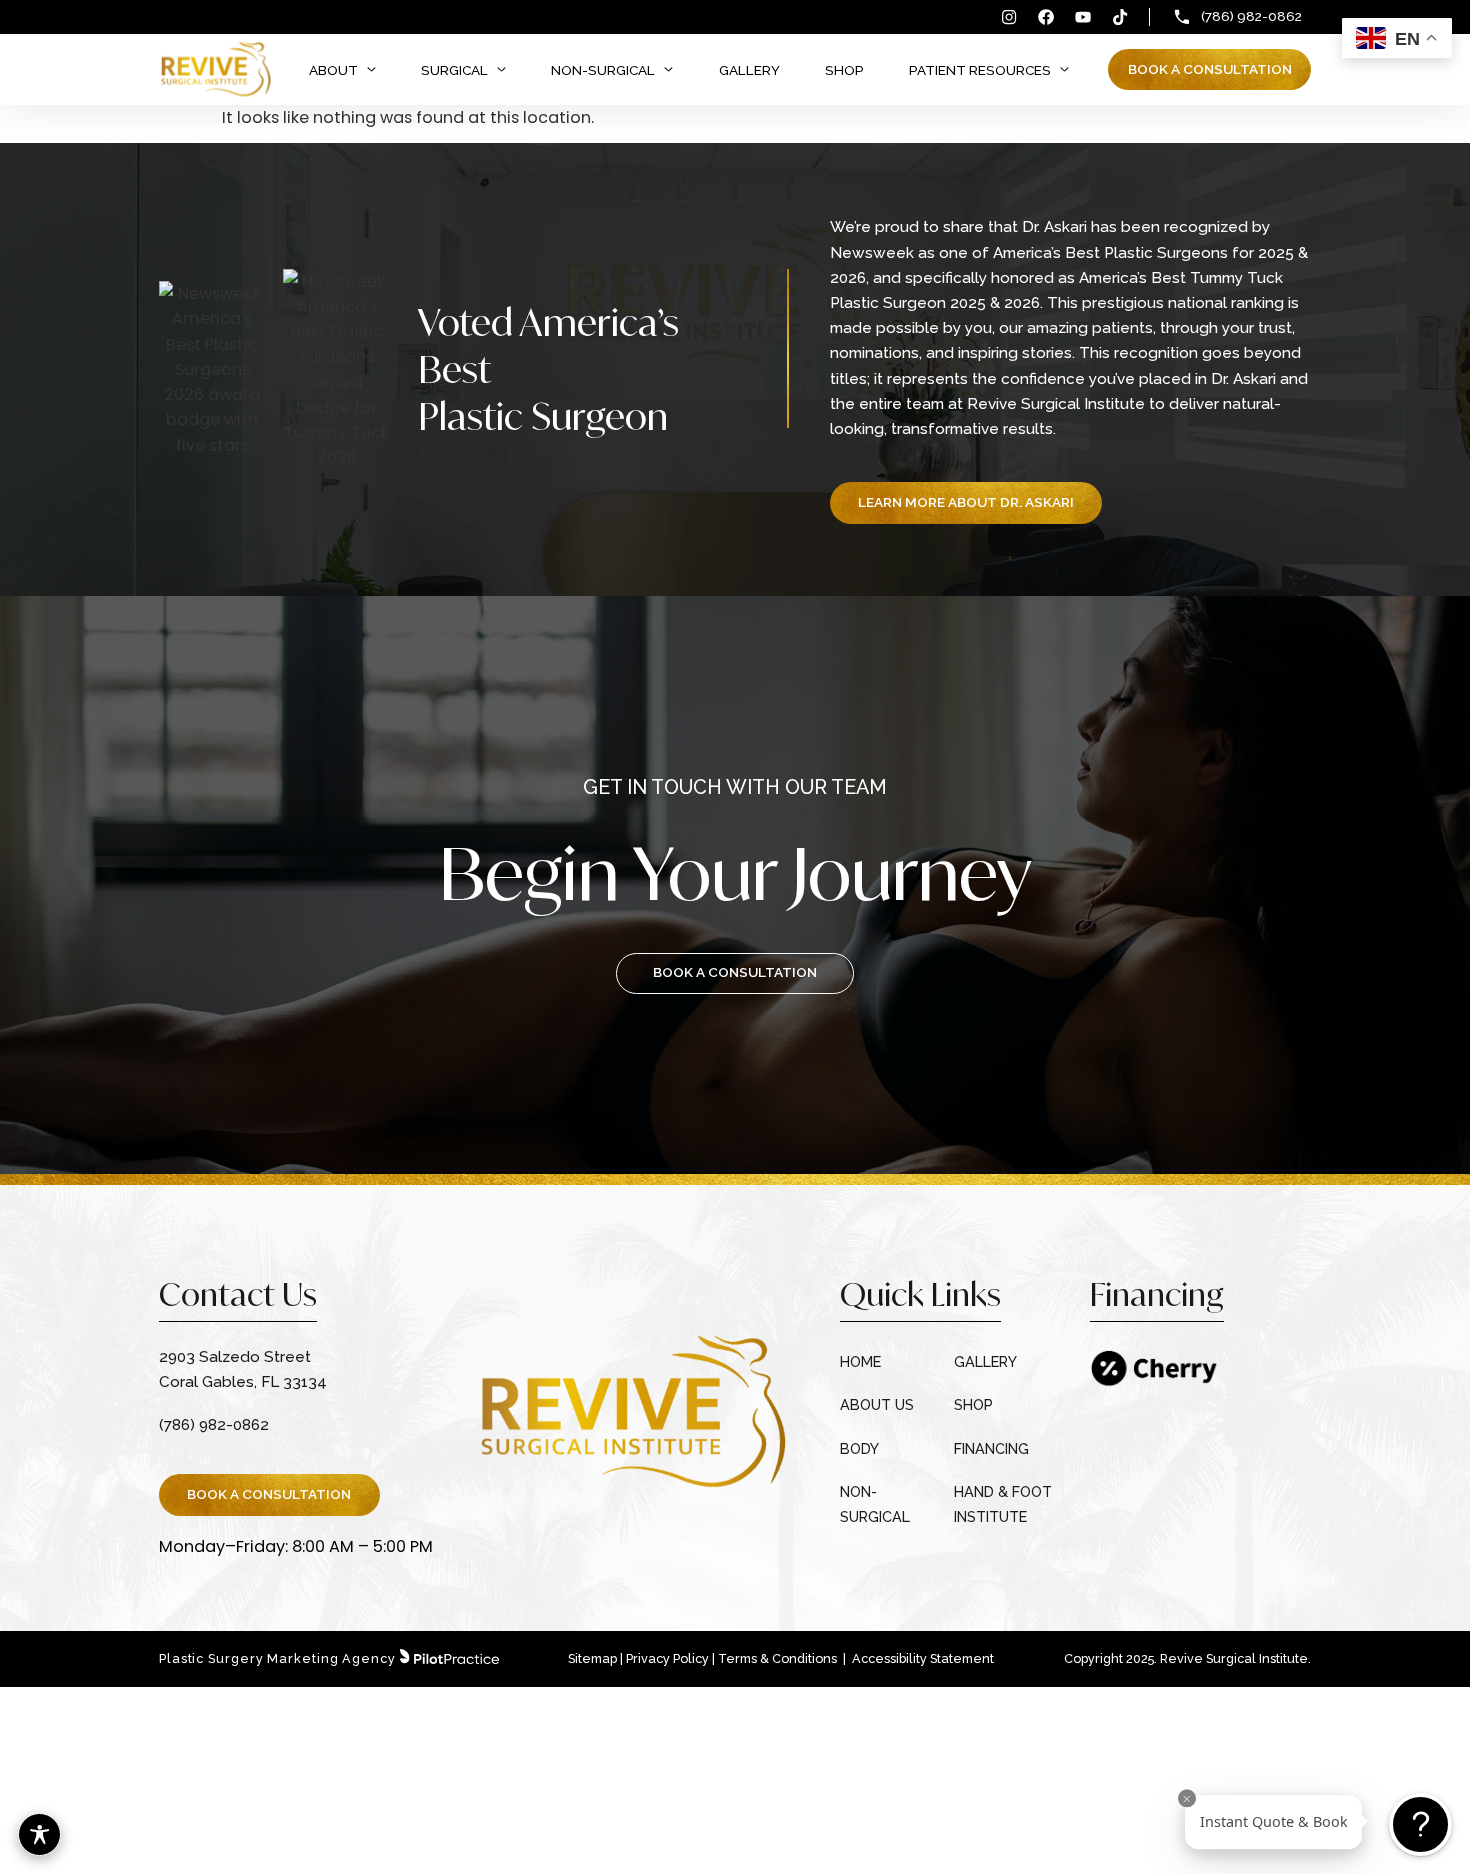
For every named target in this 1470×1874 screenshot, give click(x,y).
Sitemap (592, 1658)
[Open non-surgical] (668, 70)
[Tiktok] (1120, 17)
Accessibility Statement (923, 1658)
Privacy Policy (667, 1658)
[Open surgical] (501, 70)
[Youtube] (1083, 17)
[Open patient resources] (1064, 70)
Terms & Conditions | (783, 1658)
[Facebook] (1046, 17)
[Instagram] (1009, 17)
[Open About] (371, 70)
